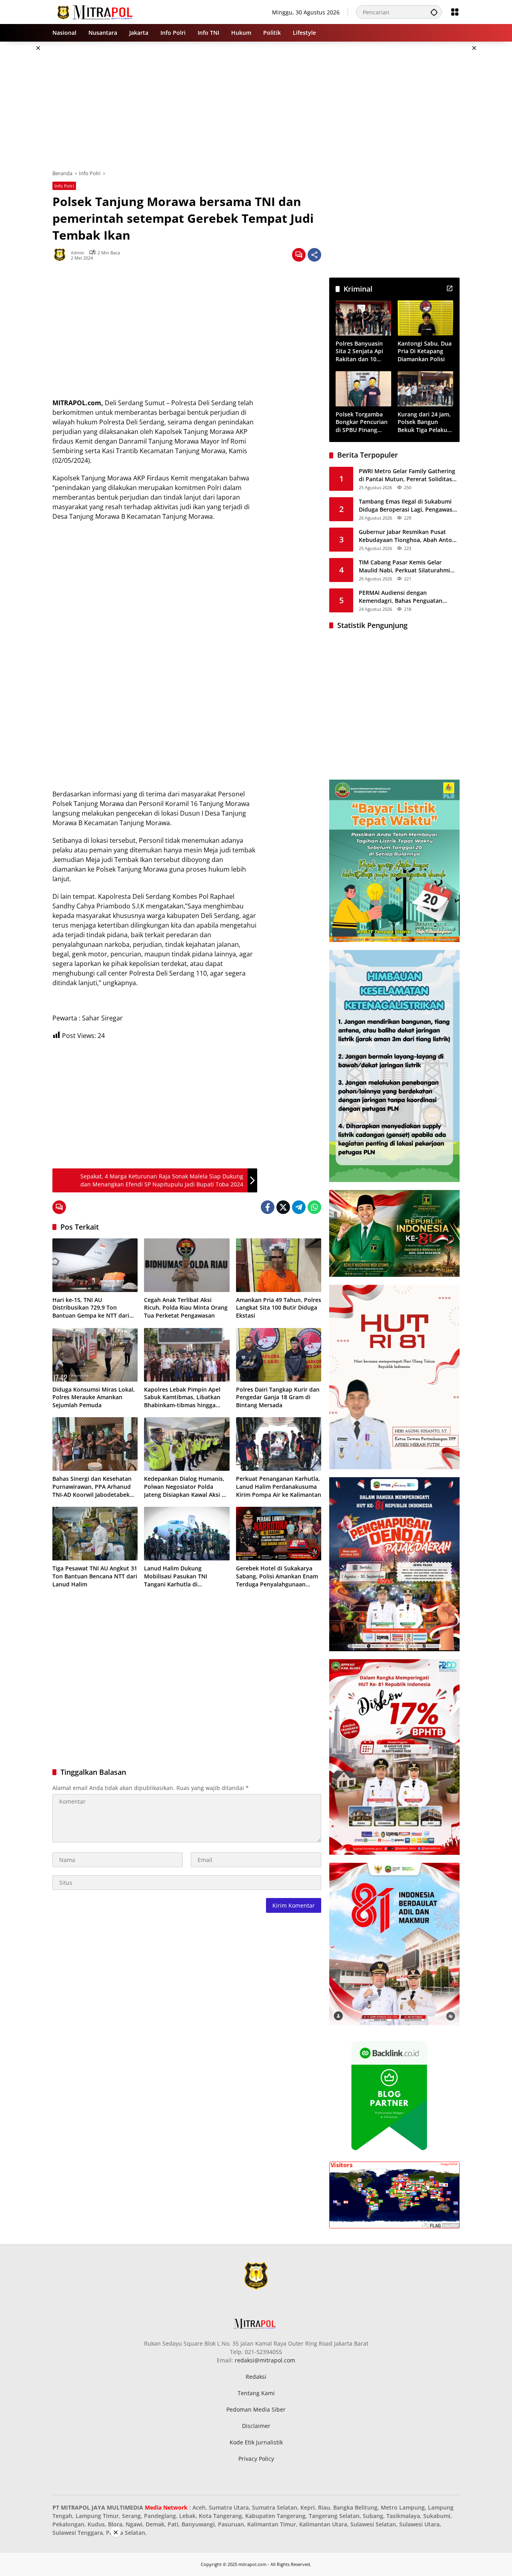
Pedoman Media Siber (256, 2409)
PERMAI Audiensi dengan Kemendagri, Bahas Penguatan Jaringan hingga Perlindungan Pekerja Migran (401, 597)
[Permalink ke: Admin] (62, 255)
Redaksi (256, 2377)
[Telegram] (299, 1207)
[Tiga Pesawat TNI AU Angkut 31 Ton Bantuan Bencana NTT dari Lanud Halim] (95, 1534)
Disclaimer (256, 2426)
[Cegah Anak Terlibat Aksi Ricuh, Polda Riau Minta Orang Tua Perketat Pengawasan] (187, 1265)
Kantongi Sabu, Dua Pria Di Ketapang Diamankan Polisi (425, 351)
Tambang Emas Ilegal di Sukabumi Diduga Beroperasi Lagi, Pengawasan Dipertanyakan (409, 505)
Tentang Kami (256, 2393)
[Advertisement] (256, 106)
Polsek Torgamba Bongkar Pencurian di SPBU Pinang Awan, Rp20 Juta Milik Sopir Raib (362, 422)
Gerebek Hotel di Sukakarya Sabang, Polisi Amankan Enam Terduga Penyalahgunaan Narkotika (277, 1576)
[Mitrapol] (95, 11)
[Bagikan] (314, 255)
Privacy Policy (256, 2459)
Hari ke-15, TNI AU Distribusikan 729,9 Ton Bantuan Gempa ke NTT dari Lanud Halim (91, 1308)
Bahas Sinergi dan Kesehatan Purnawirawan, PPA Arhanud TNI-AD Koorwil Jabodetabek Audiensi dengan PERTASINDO (93, 1487)
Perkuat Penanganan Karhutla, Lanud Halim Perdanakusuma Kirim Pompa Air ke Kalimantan (279, 1486)
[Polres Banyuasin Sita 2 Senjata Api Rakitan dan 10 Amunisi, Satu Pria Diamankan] (363, 318)
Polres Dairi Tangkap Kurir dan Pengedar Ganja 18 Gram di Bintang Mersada (278, 1397)
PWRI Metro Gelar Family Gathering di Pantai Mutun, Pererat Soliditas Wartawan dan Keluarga (407, 475)
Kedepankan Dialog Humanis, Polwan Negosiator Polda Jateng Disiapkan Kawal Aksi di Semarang (185, 1487)
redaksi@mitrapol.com (265, 2360)
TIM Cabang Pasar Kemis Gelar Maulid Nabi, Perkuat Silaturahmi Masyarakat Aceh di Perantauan (404, 566)
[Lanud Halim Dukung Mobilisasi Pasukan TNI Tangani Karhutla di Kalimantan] (187, 1534)
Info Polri (64, 186)
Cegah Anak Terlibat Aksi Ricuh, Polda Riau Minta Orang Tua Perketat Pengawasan (186, 1308)
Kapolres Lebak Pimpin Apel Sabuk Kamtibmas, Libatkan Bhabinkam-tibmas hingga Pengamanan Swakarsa (182, 1397)
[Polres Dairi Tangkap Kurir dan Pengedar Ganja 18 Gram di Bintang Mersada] (279, 1355)
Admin (78, 253)
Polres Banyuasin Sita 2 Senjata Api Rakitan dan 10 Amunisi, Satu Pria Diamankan (361, 351)
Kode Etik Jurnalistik (256, 2442)
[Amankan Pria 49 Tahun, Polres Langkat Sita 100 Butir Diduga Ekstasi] (279, 1265)
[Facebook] (268, 1207)
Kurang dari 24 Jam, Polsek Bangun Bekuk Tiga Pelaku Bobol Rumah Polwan (424, 422)
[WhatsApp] (314, 1207)
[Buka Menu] (455, 12)
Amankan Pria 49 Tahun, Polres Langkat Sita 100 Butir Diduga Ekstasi (279, 1308)
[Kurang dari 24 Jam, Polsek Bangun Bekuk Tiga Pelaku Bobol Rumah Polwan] (425, 389)
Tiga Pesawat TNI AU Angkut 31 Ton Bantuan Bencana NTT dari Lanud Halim (95, 1576)
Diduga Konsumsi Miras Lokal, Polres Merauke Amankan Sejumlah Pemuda (94, 1397)
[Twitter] (283, 1207)
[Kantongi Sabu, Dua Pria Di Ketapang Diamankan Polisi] (425, 318)
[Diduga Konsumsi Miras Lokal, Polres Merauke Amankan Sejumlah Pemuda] (95, 1355)
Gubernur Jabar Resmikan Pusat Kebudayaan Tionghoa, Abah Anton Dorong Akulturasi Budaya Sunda (407, 536)
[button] (434, 12)
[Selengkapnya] (450, 288)
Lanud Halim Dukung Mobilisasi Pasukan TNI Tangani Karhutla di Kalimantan (176, 1576)
